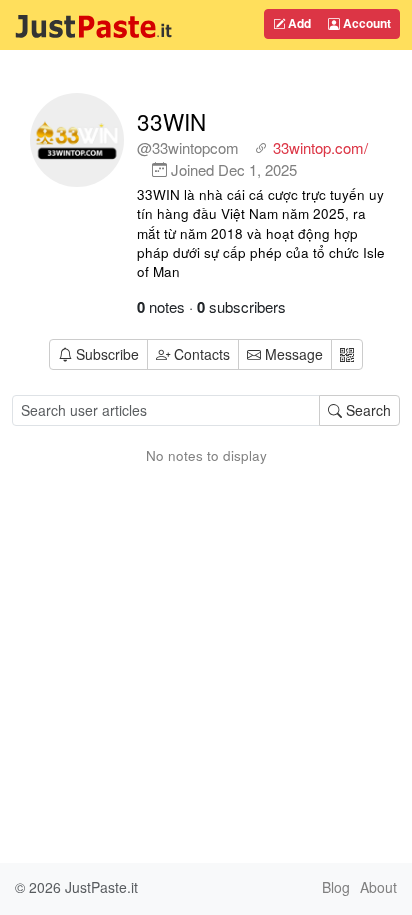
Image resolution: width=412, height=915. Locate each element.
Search (366, 410)
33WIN (171, 121)
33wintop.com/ (320, 147)
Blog (336, 887)
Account (365, 23)
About (378, 887)
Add (298, 23)
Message (292, 354)
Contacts (202, 354)
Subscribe (107, 354)
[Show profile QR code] (347, 354)
